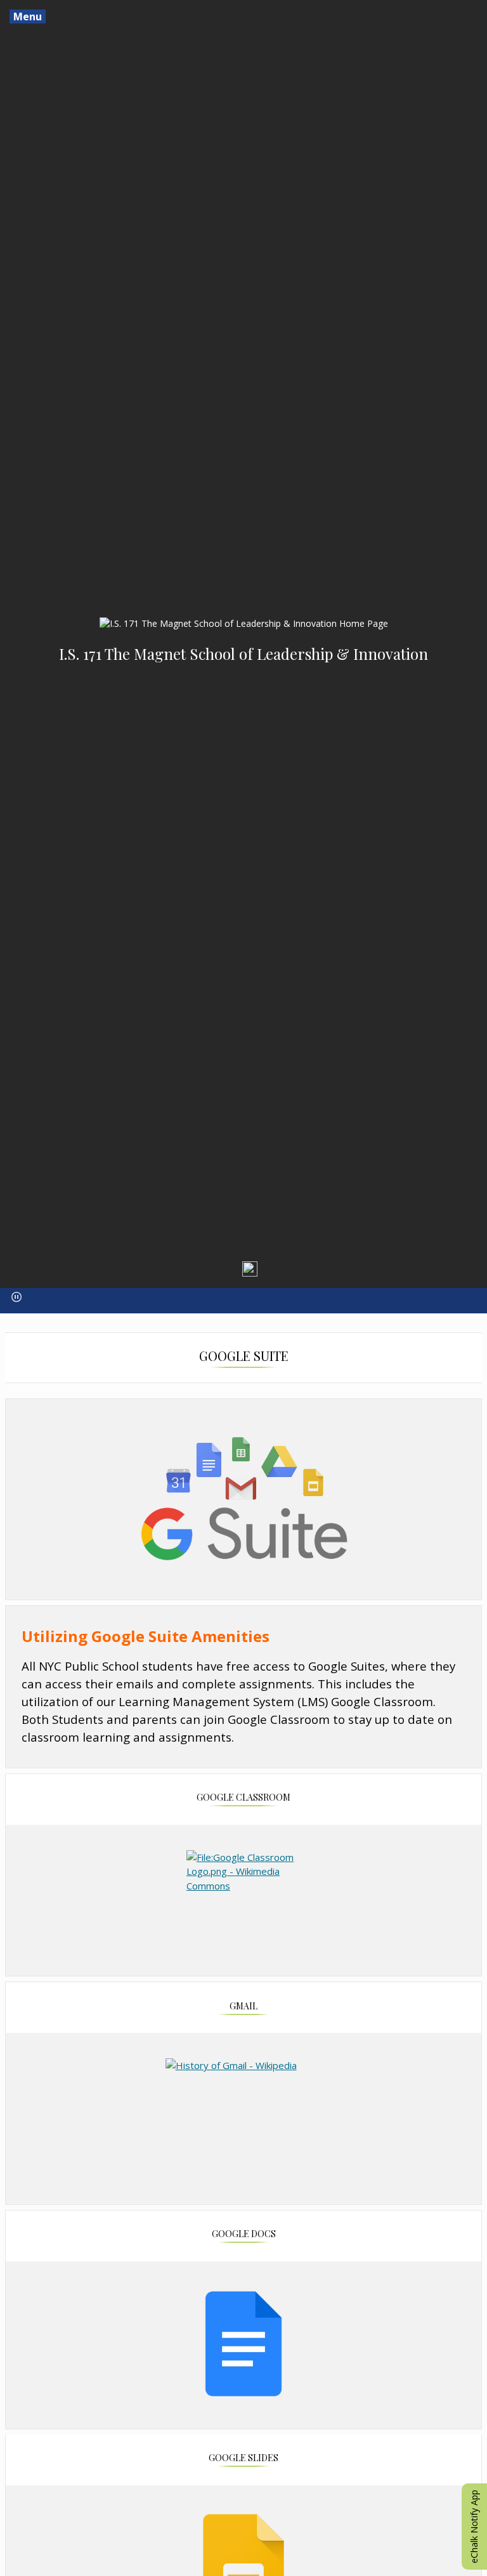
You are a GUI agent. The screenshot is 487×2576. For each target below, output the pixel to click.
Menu (28, 16)
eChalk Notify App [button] (474, 2527)
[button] (16, 1297)
